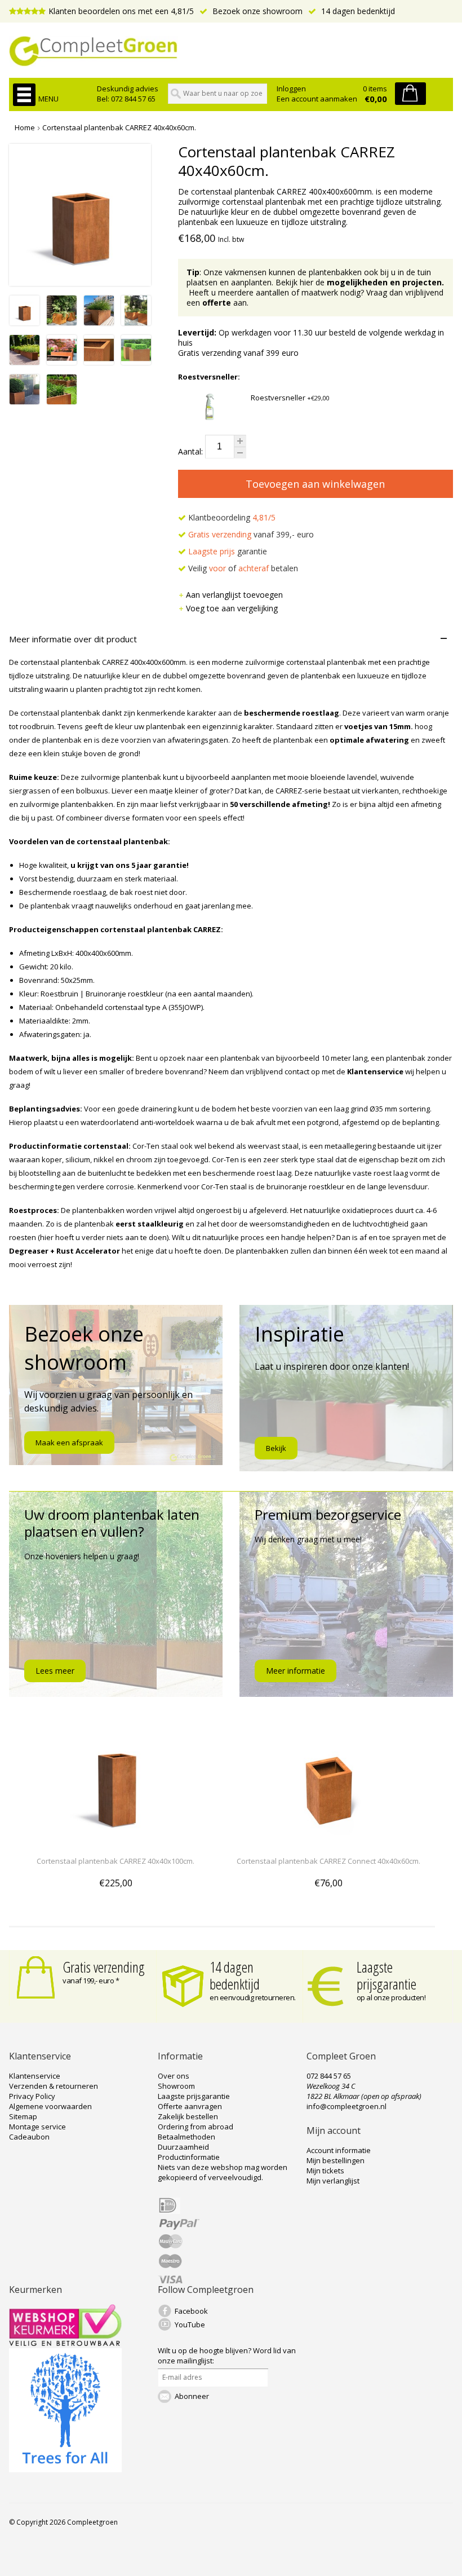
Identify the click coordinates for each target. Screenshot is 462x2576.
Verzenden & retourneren (54, 2086)
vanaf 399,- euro (251, 534)
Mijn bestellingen (336, 2160)
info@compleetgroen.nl (346, 2106)
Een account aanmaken (317, 99)
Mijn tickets (325, 2171)
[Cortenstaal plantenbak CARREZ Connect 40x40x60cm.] (328, 1840)
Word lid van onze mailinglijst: (227, 2356)
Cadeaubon (29, 2137)
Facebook (191, 2311)
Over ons (174, 2076)
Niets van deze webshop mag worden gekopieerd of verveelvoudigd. (223, 2172)
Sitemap (23, 2116)
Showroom (176, 2086)
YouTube (190, 2324)
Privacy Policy (32, 2096)
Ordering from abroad (196, 2127)
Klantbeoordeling (231, 517)
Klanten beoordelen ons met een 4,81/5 (121, 11)
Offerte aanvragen (190, 2106)
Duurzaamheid (183, 2147)
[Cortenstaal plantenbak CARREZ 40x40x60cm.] (25, 322)
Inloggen (291, 89)
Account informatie (339, 2150)
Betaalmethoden (186, 2137)
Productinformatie (189, 2157)
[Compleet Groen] (231, 51)
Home (25, 127)
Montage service (37, 2127)
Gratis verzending (104, 1967)
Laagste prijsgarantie (387, 1975)
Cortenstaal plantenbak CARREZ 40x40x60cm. (119, 127)
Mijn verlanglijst (333, 2181)
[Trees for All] (65, 2469)
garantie (228, 551)
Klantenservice (35, 2076)
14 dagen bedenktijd (357, 11)
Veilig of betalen (242, 568)
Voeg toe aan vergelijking (232, 608)
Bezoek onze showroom (256, 11)
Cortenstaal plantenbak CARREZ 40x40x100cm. (115, 1861)
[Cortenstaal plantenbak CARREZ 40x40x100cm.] (115, 1840)
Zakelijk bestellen (188, 2116)
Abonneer (192, 2396)
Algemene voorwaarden (50, 2106)
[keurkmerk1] (65, 2343)
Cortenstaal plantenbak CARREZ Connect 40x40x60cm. (328, 1861)
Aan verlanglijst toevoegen (234, 595)
